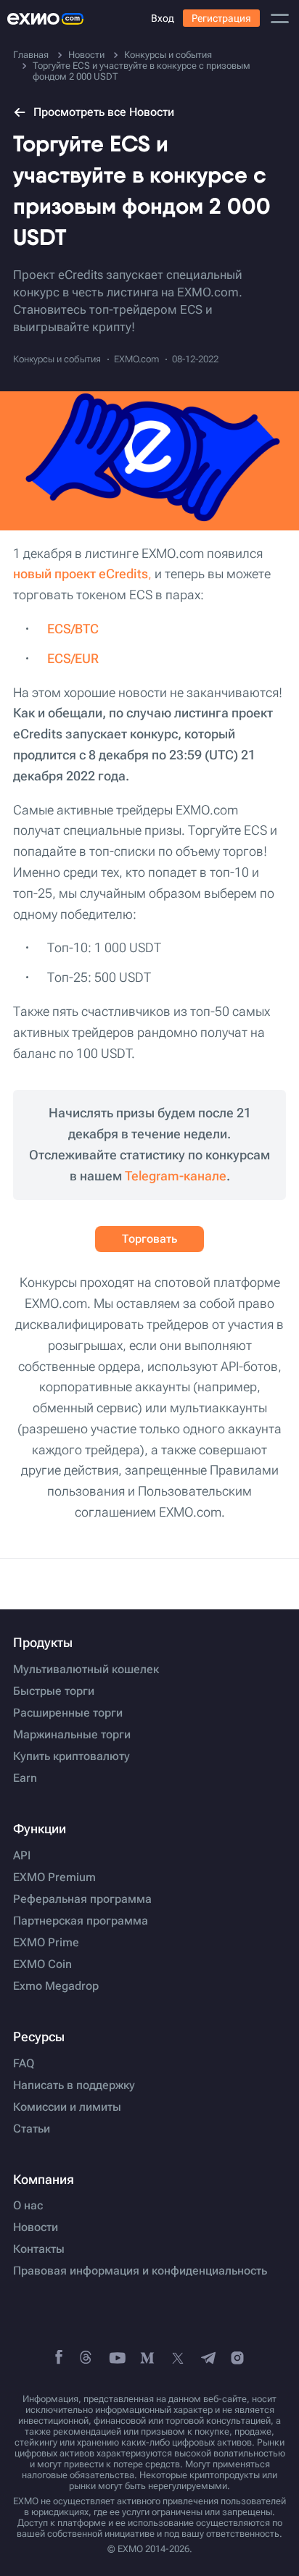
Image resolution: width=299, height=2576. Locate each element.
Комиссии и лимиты (67, 2107)
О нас (28, 2206)
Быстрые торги (54, 1691)
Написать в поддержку (74, 2085)
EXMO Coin (42, 1964)
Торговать (149, 1239)
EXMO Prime (46, 1943)
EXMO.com (136, 359)
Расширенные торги (68, 1713)
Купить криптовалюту (71, 1756)
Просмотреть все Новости (104, 112)
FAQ (24, 2064)
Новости (36, 2227)
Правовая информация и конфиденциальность (140, 2271)
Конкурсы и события (57, 359)
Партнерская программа (81, 1921)
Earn (25, 1778)
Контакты (39, 2249)
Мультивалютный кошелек (86, 1670)
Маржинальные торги (72, 1735)
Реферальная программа (82, 1899)
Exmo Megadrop (56, 1986)
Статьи (32, 2129)
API (22, 1856)
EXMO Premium (54, 1877)
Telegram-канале (176, 1176)
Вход (163, 18)
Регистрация (221, 18)
